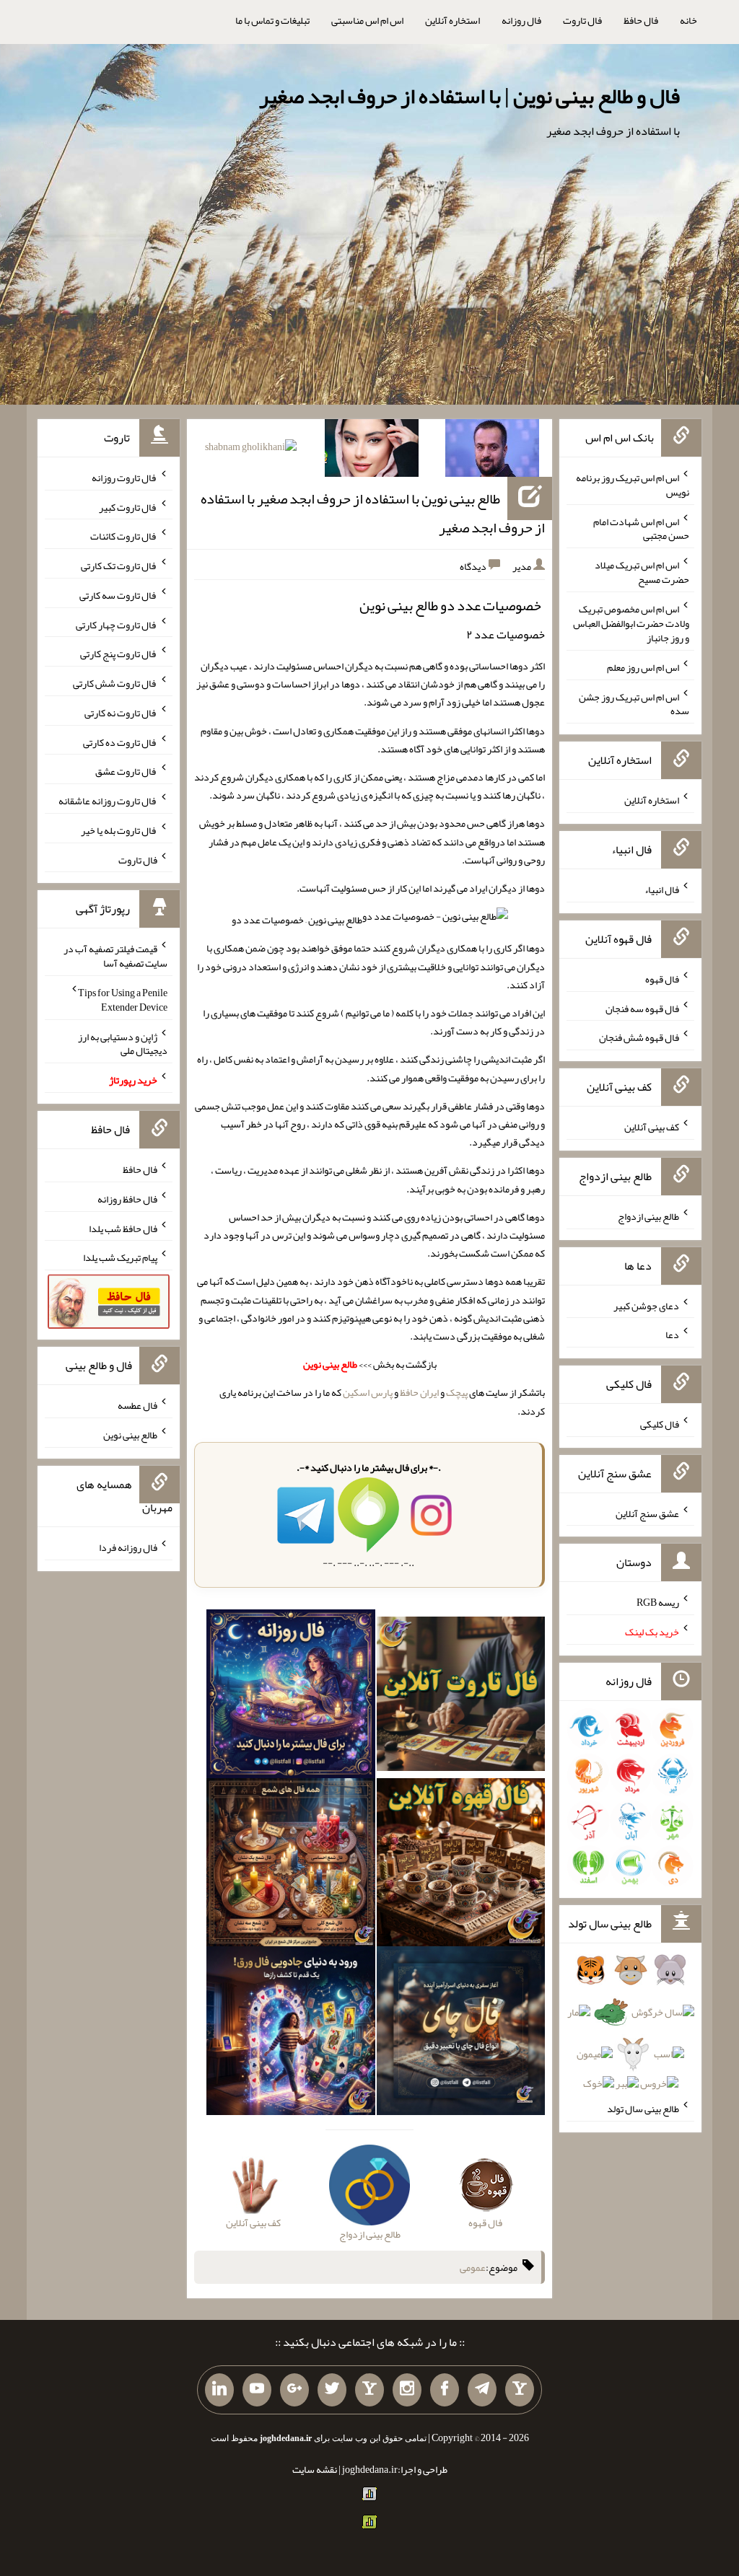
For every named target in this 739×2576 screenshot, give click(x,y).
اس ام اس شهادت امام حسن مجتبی (641, 528)
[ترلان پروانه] (372, 451)
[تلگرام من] (482, 2390)
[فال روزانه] (291, 1697)
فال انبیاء (662, 889)
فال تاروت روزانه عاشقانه (108, 801)
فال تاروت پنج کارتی (119, 654)
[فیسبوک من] (445, 2390)
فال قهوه (662, 979)
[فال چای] (461, 2034)
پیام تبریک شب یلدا (120, 1257)
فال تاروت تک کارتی (119, 566)
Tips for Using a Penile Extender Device (123, 1000)
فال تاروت (582, 20)
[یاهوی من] (520, 2390)
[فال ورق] (291, 2034)
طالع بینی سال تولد (643, 2109)
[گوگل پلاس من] (294, 2390)
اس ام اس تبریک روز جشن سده (634, 703)
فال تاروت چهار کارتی (117, 624)
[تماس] (369, 2390)
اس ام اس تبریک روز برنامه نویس (633, 485)
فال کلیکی (660, 1424)
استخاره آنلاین (452, 20)
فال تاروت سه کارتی (118, 595)
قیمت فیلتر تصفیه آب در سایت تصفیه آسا (115, 956)
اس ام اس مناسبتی (367, 20)
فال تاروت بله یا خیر (119, 830)
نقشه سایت (315, 2469)
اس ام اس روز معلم (643, 667)
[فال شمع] (291, 1865)
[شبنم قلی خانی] (251, 449)
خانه (688, 20)
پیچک (457, 1392)
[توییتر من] (332, 2390)
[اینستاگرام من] (407, 2390)
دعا (672, 1335)
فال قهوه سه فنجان (642, 1008)
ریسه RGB (658, 1602)
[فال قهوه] (461, 1865)
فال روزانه (521, 20)
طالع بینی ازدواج (648, 1216)
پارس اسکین (368, 1392)
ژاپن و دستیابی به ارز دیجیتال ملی (123, 1043)
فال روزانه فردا (128, 1547)
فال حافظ (641, 20)
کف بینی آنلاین (652, 1127)
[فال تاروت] (461, 1697)
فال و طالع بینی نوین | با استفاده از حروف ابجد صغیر (469, 96)
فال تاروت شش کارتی (115, 683)
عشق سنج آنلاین (647, 1513)
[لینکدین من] (219, 2390)
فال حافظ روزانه (127, 1199)
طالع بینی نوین (130, 1435)
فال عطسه (137, 1405)
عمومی (473, 2267)
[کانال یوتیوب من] (257, 2390)
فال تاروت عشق (126, 771)
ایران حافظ (419, 1392)
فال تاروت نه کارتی (121, 713)
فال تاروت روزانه (124, 478)
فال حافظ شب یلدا (123, 1228)
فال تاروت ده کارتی (120, 742)
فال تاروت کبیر (128, 506)
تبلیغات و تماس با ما (272, 20)
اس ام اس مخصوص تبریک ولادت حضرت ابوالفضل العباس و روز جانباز (631, 623)
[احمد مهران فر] (492, 451)
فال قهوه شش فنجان (639, 1037)
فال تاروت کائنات (124, 536)
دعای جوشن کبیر (646, 1305)
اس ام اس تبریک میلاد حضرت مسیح (642, 572)
